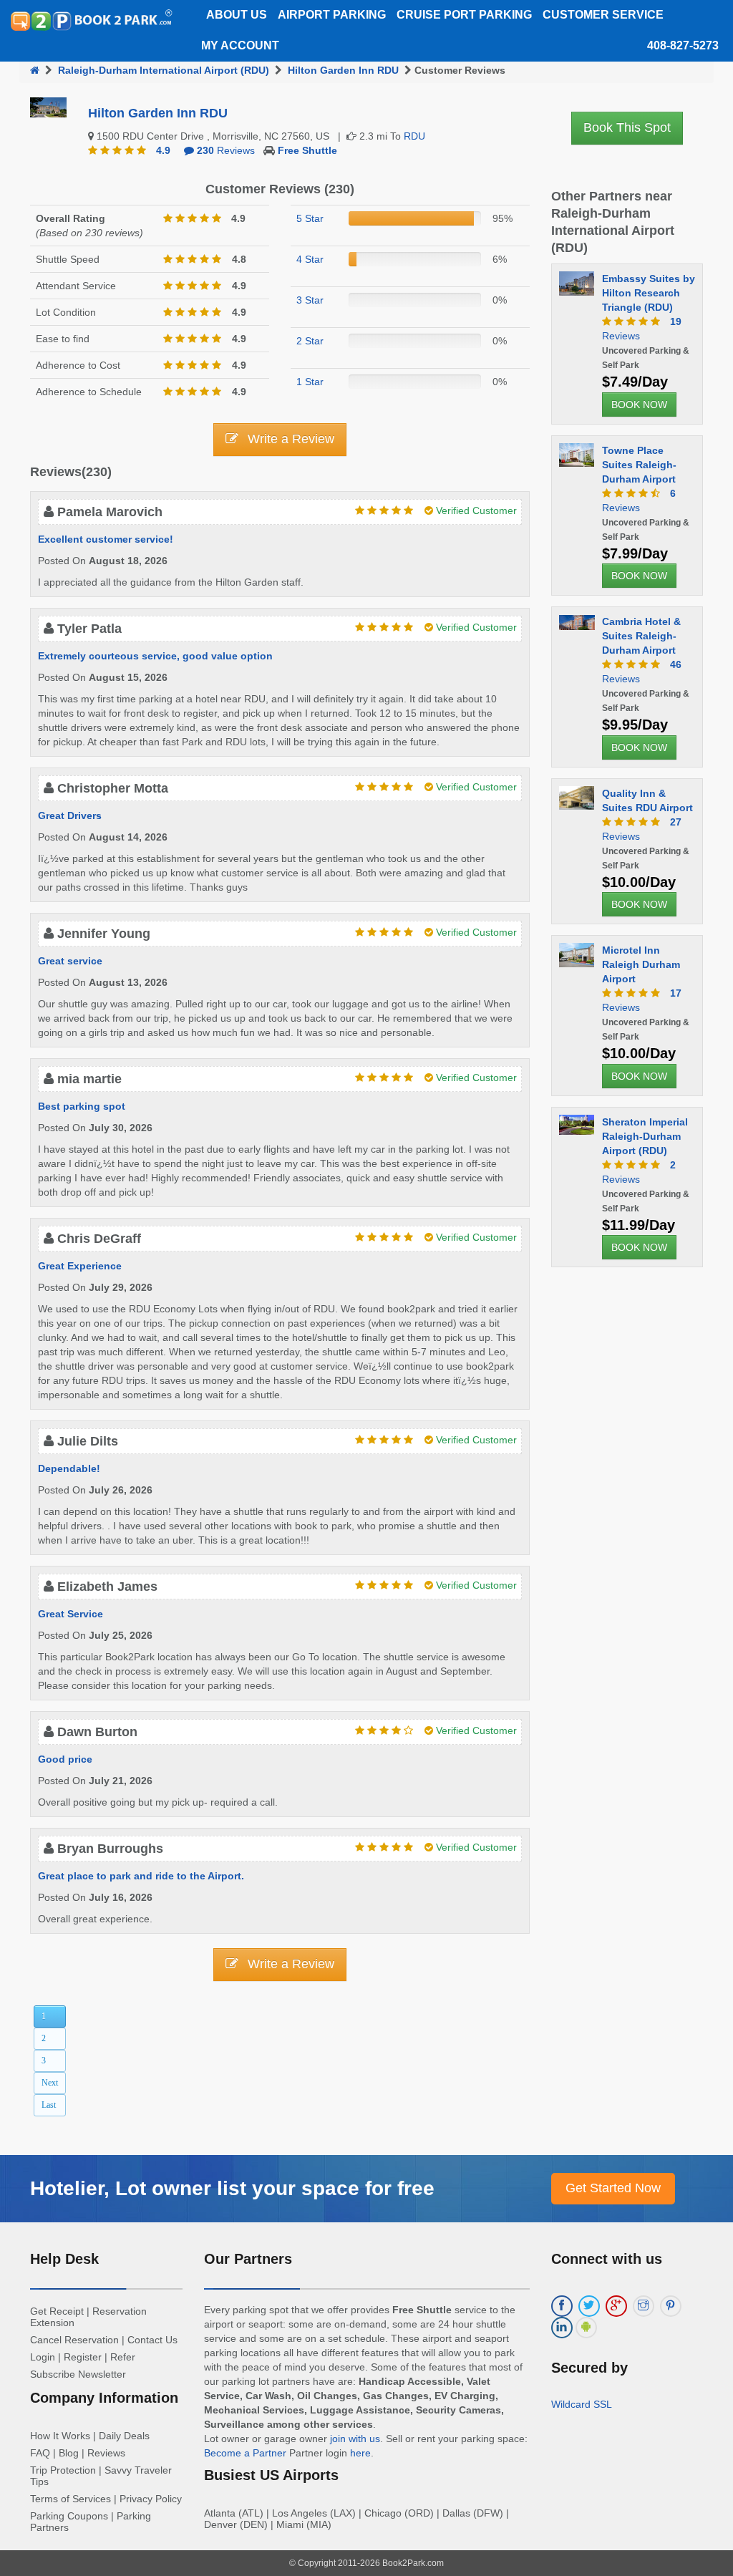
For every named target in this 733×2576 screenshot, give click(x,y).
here (360, 2453)
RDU (414, 136)
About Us (237, 15)
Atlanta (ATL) (234, 2513)
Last (49, 2105)
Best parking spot (82, 1106)
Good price (65, 1759)
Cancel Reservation (74, 2340)
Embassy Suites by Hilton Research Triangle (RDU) (649, 293)
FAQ (40, 2453)
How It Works (60, 2436)
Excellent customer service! (106, 539)
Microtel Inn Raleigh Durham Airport (641, 964)
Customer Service (603, 15)
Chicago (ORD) (399, 2513)
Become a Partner (245, 2453)
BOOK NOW (639, 405)
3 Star (310, 300)
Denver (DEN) (236, 2524)
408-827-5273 (683, 45)
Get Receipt (57, 2311)
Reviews (226, 150)
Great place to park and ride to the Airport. (141, 1876)
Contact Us (152, 2340)
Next (50, 2083)
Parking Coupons (69, 2516)
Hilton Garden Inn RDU (343, 70)
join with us (355, 2439)
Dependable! (69, 1468)
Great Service (71, 1614)
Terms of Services (71, 2499)
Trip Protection (63, 2470)
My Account (240, 45)
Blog (69, 2453)
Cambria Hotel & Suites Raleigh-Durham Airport (641, 636)
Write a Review (289, 439)
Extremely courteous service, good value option (155, 656)
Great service (70, 961)
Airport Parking (332, 15)
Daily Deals (124, 2436)
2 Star (310, 341)
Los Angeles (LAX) (314, 2513)
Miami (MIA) (304, 2524)
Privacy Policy (151, 2499)
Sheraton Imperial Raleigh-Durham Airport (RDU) (645, 1136)
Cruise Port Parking (464, 15)
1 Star (310, 382)
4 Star (310, 259)
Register (83, 2357)
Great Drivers (70, 815)
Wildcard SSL (582, 2404)
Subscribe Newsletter (78, 2374)
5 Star (310, 218)
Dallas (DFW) (473, 2513)
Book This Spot (627, 127)
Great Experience (80, 1266)
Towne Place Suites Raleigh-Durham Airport (639, 465)
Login (43, 2357)
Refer (123, 2357)
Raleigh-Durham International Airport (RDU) (164, 70)
